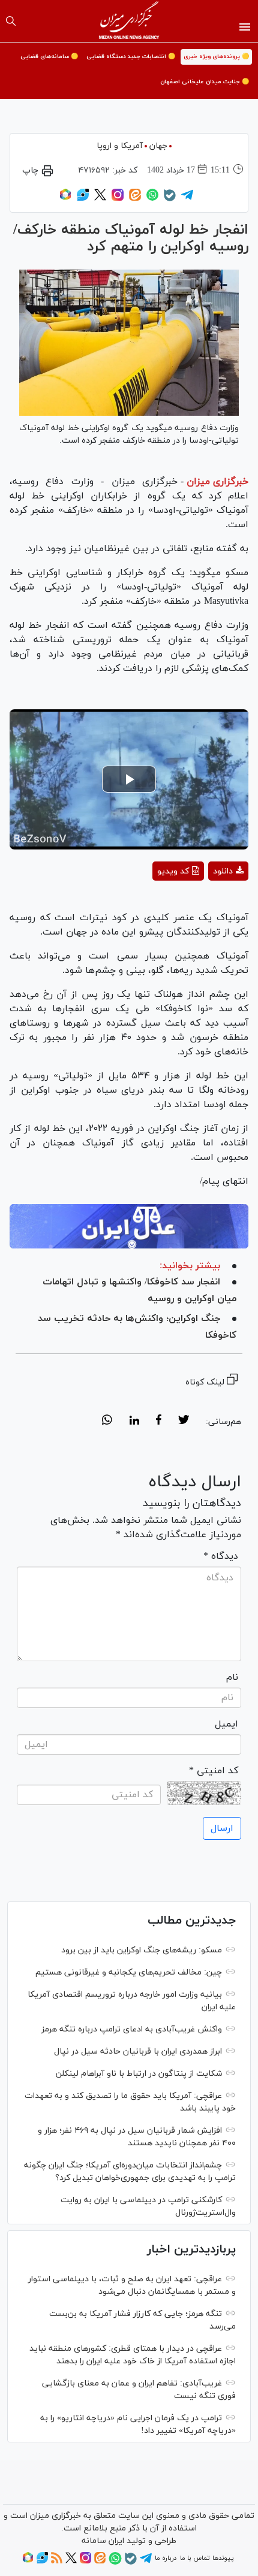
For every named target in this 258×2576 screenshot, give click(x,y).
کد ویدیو (173, 871)
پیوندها (223, 2558)
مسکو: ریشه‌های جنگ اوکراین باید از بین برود (142, 1950)
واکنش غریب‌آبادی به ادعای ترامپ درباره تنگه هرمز (132, 2029)
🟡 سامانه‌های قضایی (49, 57)
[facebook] (159, 1422)
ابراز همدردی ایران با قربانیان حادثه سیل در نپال (138, 2052)
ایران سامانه (103, 2541)
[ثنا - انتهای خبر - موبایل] (129, 1227)
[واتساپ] (152, 199)
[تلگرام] (187, 199)
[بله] (170, 199)
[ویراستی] (83, 199)
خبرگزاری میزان (217, 482)
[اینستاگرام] (118, 199)
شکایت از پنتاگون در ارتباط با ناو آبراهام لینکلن (139, 2074)
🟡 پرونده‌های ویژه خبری (216, 57)
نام (232, 1677)
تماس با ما (195, 2558)
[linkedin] (134, 1422)
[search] (11, 21)
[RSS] (57, 2562)
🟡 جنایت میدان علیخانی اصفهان (205, 82)
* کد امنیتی (214, 1771)
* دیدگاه (221, 1556)
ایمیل (226, 1724)
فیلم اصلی (207, 902)
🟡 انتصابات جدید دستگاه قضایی (131, 57)
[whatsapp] (107, 1422)
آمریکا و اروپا (120, 146)
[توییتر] (100, 199)
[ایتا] (135, 199)
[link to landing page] (129, 21)
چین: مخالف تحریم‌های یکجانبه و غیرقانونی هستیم (129, 1972)
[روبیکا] (65, 199)
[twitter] (184, 1422)
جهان (158, 146)
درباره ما (166, 2558)
